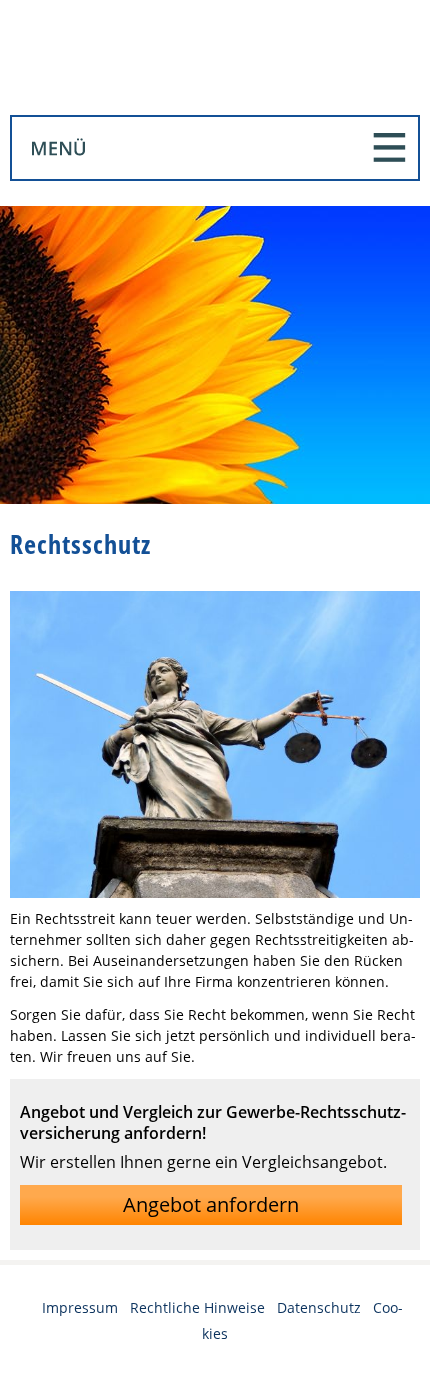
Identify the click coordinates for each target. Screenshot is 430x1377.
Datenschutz (319, 1307)
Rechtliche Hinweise (197, 1307)
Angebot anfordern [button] (211, 1204)
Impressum (80, 1307)
